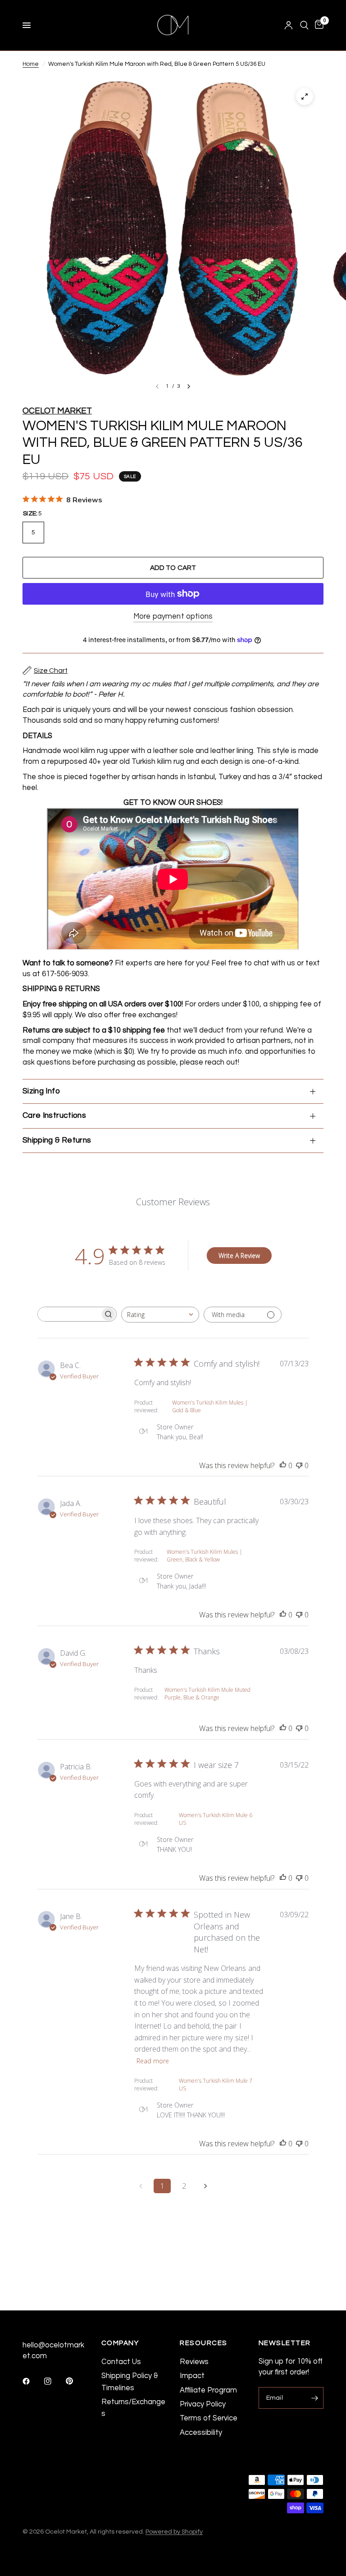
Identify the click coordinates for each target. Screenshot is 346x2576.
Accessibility (201, 2432)
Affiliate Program (208, 2390)
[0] (318, 25)
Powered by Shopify (174, 2532)
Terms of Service (209, 2418)
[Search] (304, 25)
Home (31, 64)
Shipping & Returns (57, 1140)
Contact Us (121, 2362)
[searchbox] (69, 1314)
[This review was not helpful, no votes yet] (299, 1466)
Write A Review (239, 1256)
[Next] (189, 386)
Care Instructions (54, 1116)
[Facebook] (32, 2381)
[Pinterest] (76, 2381)
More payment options (173, 616)
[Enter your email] (314, 2398)
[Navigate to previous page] (141, 2186)
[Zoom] (305, 96)
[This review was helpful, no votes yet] (283, 1466)
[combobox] (160, 1315)
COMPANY (120, 2343)
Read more (153, 2061)
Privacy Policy (203, 2404)
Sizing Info (41, 1091)
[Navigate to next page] (205, 2186)
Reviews (194, 2362)
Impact (192, 2376)
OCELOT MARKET (57, 411)
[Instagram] (54, 2381)
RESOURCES (204, 2343)
